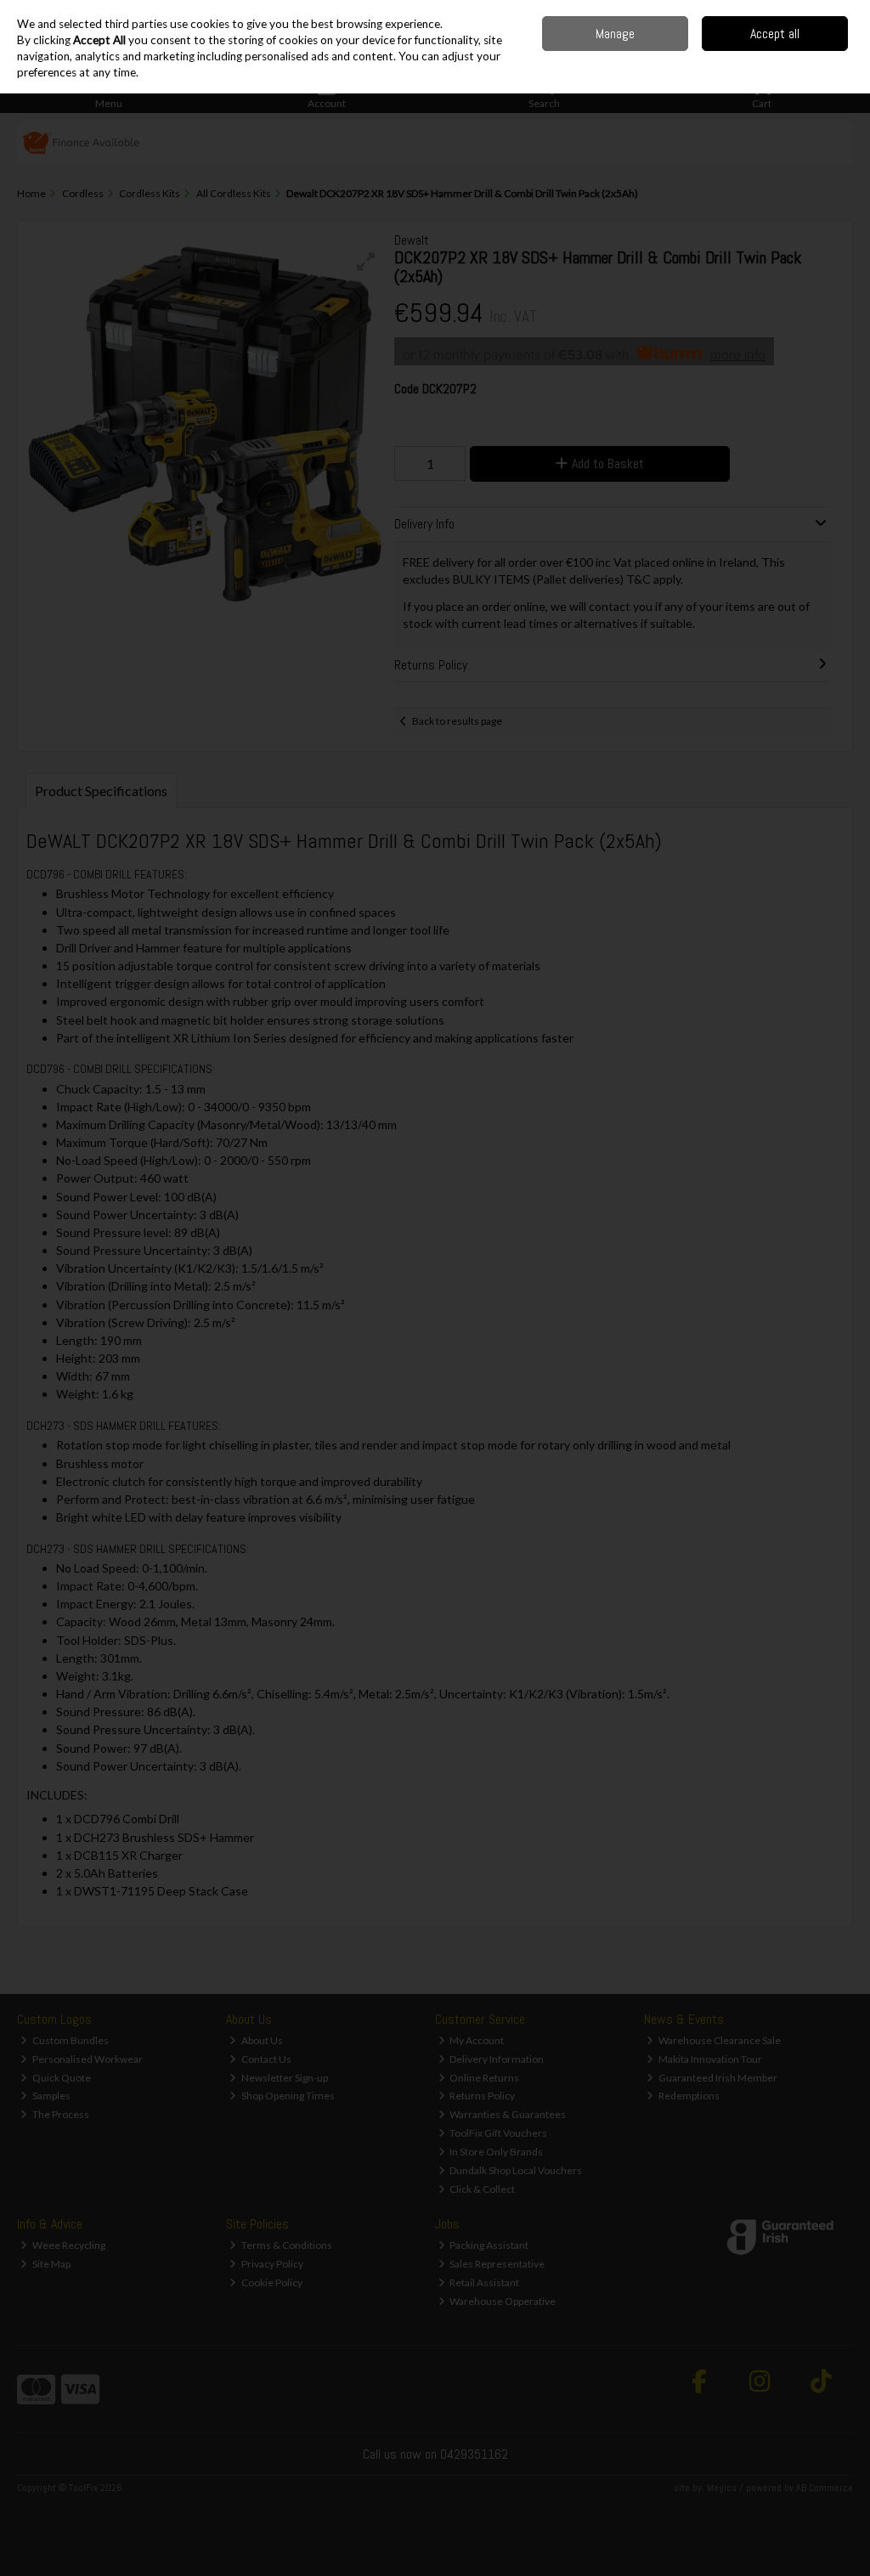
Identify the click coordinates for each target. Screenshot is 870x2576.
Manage (615, 34)
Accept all (775, 34)
